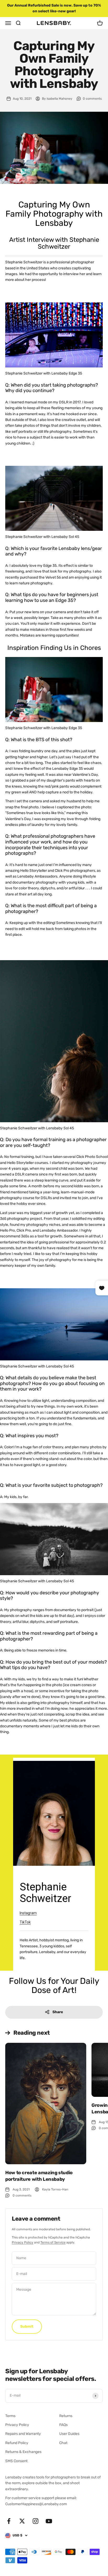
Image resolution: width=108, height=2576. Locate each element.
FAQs (63, 2425)
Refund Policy (17, 2443)
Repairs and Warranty (23, 2434)
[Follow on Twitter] (22, 2521)
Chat (63, 2443)
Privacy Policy (23, 2242)
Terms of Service (53, 2242)
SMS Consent (16, 2461)
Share (58, 2012)
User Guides (69, 2434)
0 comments (92, 99)
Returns (66, 2416)
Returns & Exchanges (23, 2452)
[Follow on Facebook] (9, 2521)
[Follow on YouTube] (49, 2521)
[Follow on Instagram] (36, 2521)
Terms (10, 2416)
